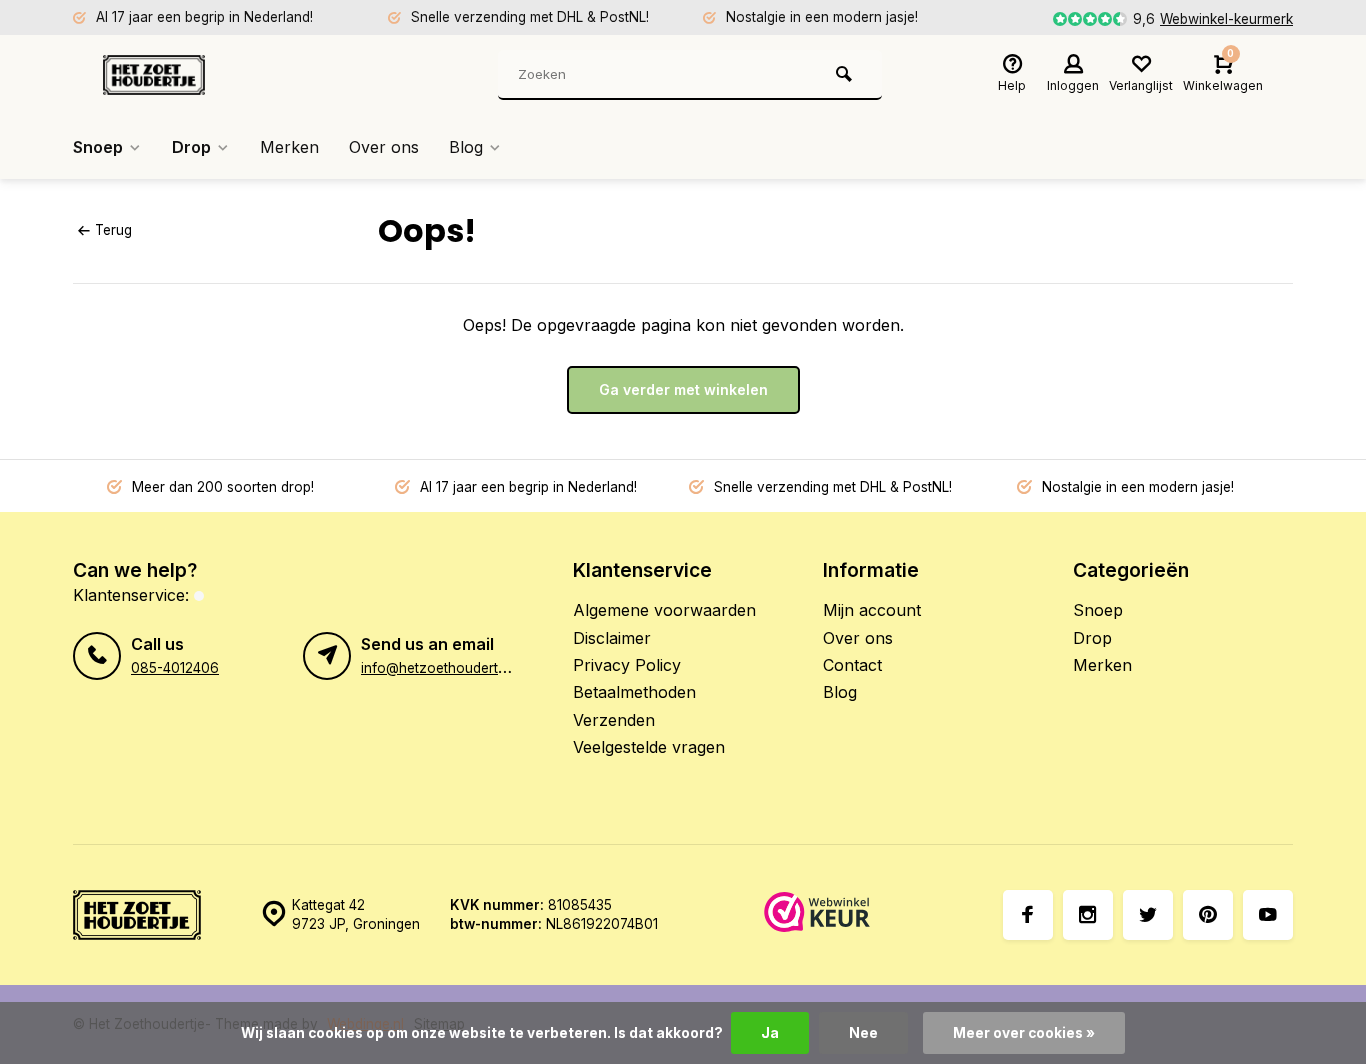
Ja (770, 1033)
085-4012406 (175, 668)
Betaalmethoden (634, 692)
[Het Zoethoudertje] (223, 75)
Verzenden (614, 720)
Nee (863, 1033)
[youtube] (1268, 915)
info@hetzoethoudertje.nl (442, 668)
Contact (852, 665)
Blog (466, 147)
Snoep (98, 147)
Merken (289, 147)
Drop (191, 147)
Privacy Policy (627, 665)
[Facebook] (1028, 915)
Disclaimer (612, 638)
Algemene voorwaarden (664, 610)
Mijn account (872, 610)
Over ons (384, 147)
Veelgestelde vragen (649, 747)
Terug (113, 230)
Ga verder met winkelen (683, 389)
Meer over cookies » (1024, 1033)
